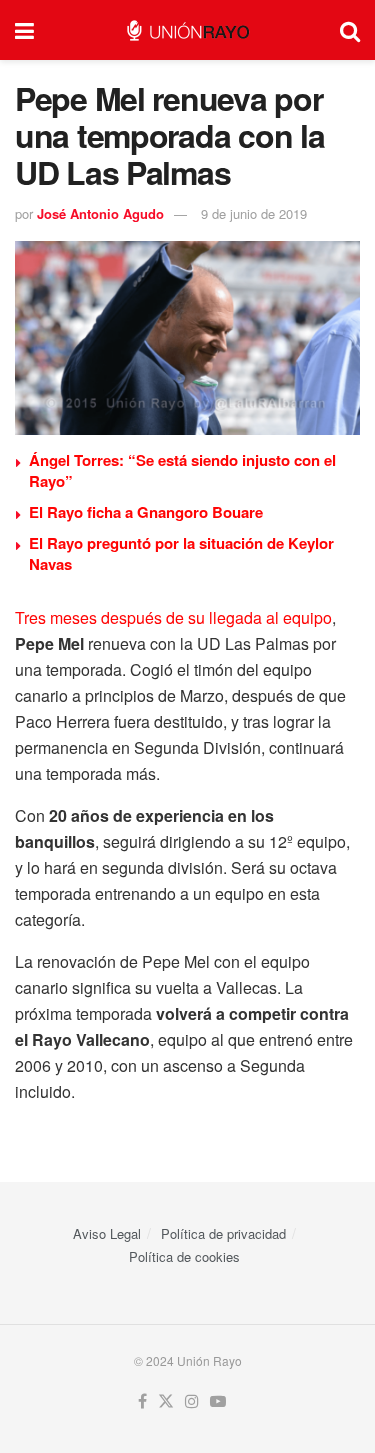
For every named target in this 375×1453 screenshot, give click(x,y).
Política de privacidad (223, 1233)
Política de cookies (184, 1256)
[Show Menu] (24, 30)
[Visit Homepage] (187, 30)
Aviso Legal (107, 1233)
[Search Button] (350, 30)
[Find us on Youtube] (218, 1401)
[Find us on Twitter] (166, 1401)
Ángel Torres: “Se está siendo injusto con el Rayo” (182, 470)
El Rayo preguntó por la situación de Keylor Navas (181, 553)
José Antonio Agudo (100, 213)
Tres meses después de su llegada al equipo (173, 617)
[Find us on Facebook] (142, 1401)
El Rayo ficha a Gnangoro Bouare (146, 512)
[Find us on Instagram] (192, 1401)
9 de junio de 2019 (254, 213)
